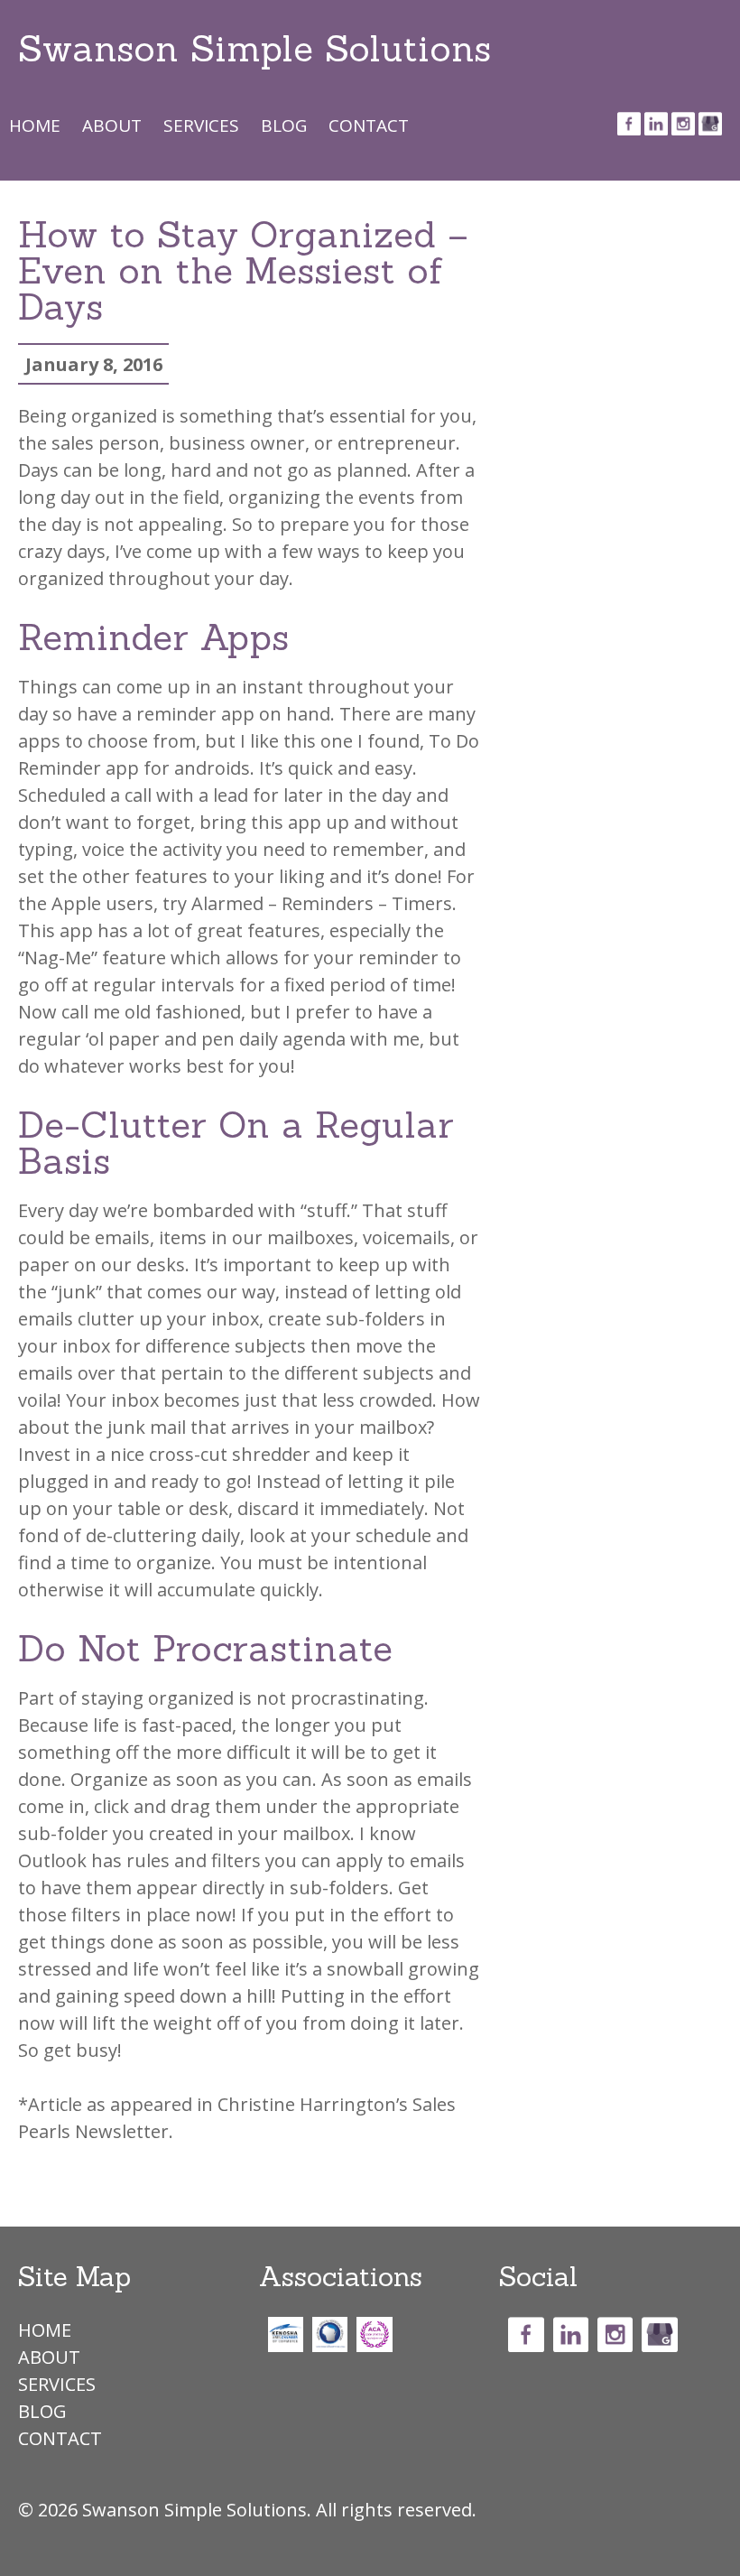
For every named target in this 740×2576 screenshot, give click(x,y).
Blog (284, 125)
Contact (369, 125)
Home (35, 125)
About (112, 125)
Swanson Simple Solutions (254, 48)
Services (201, 125)
